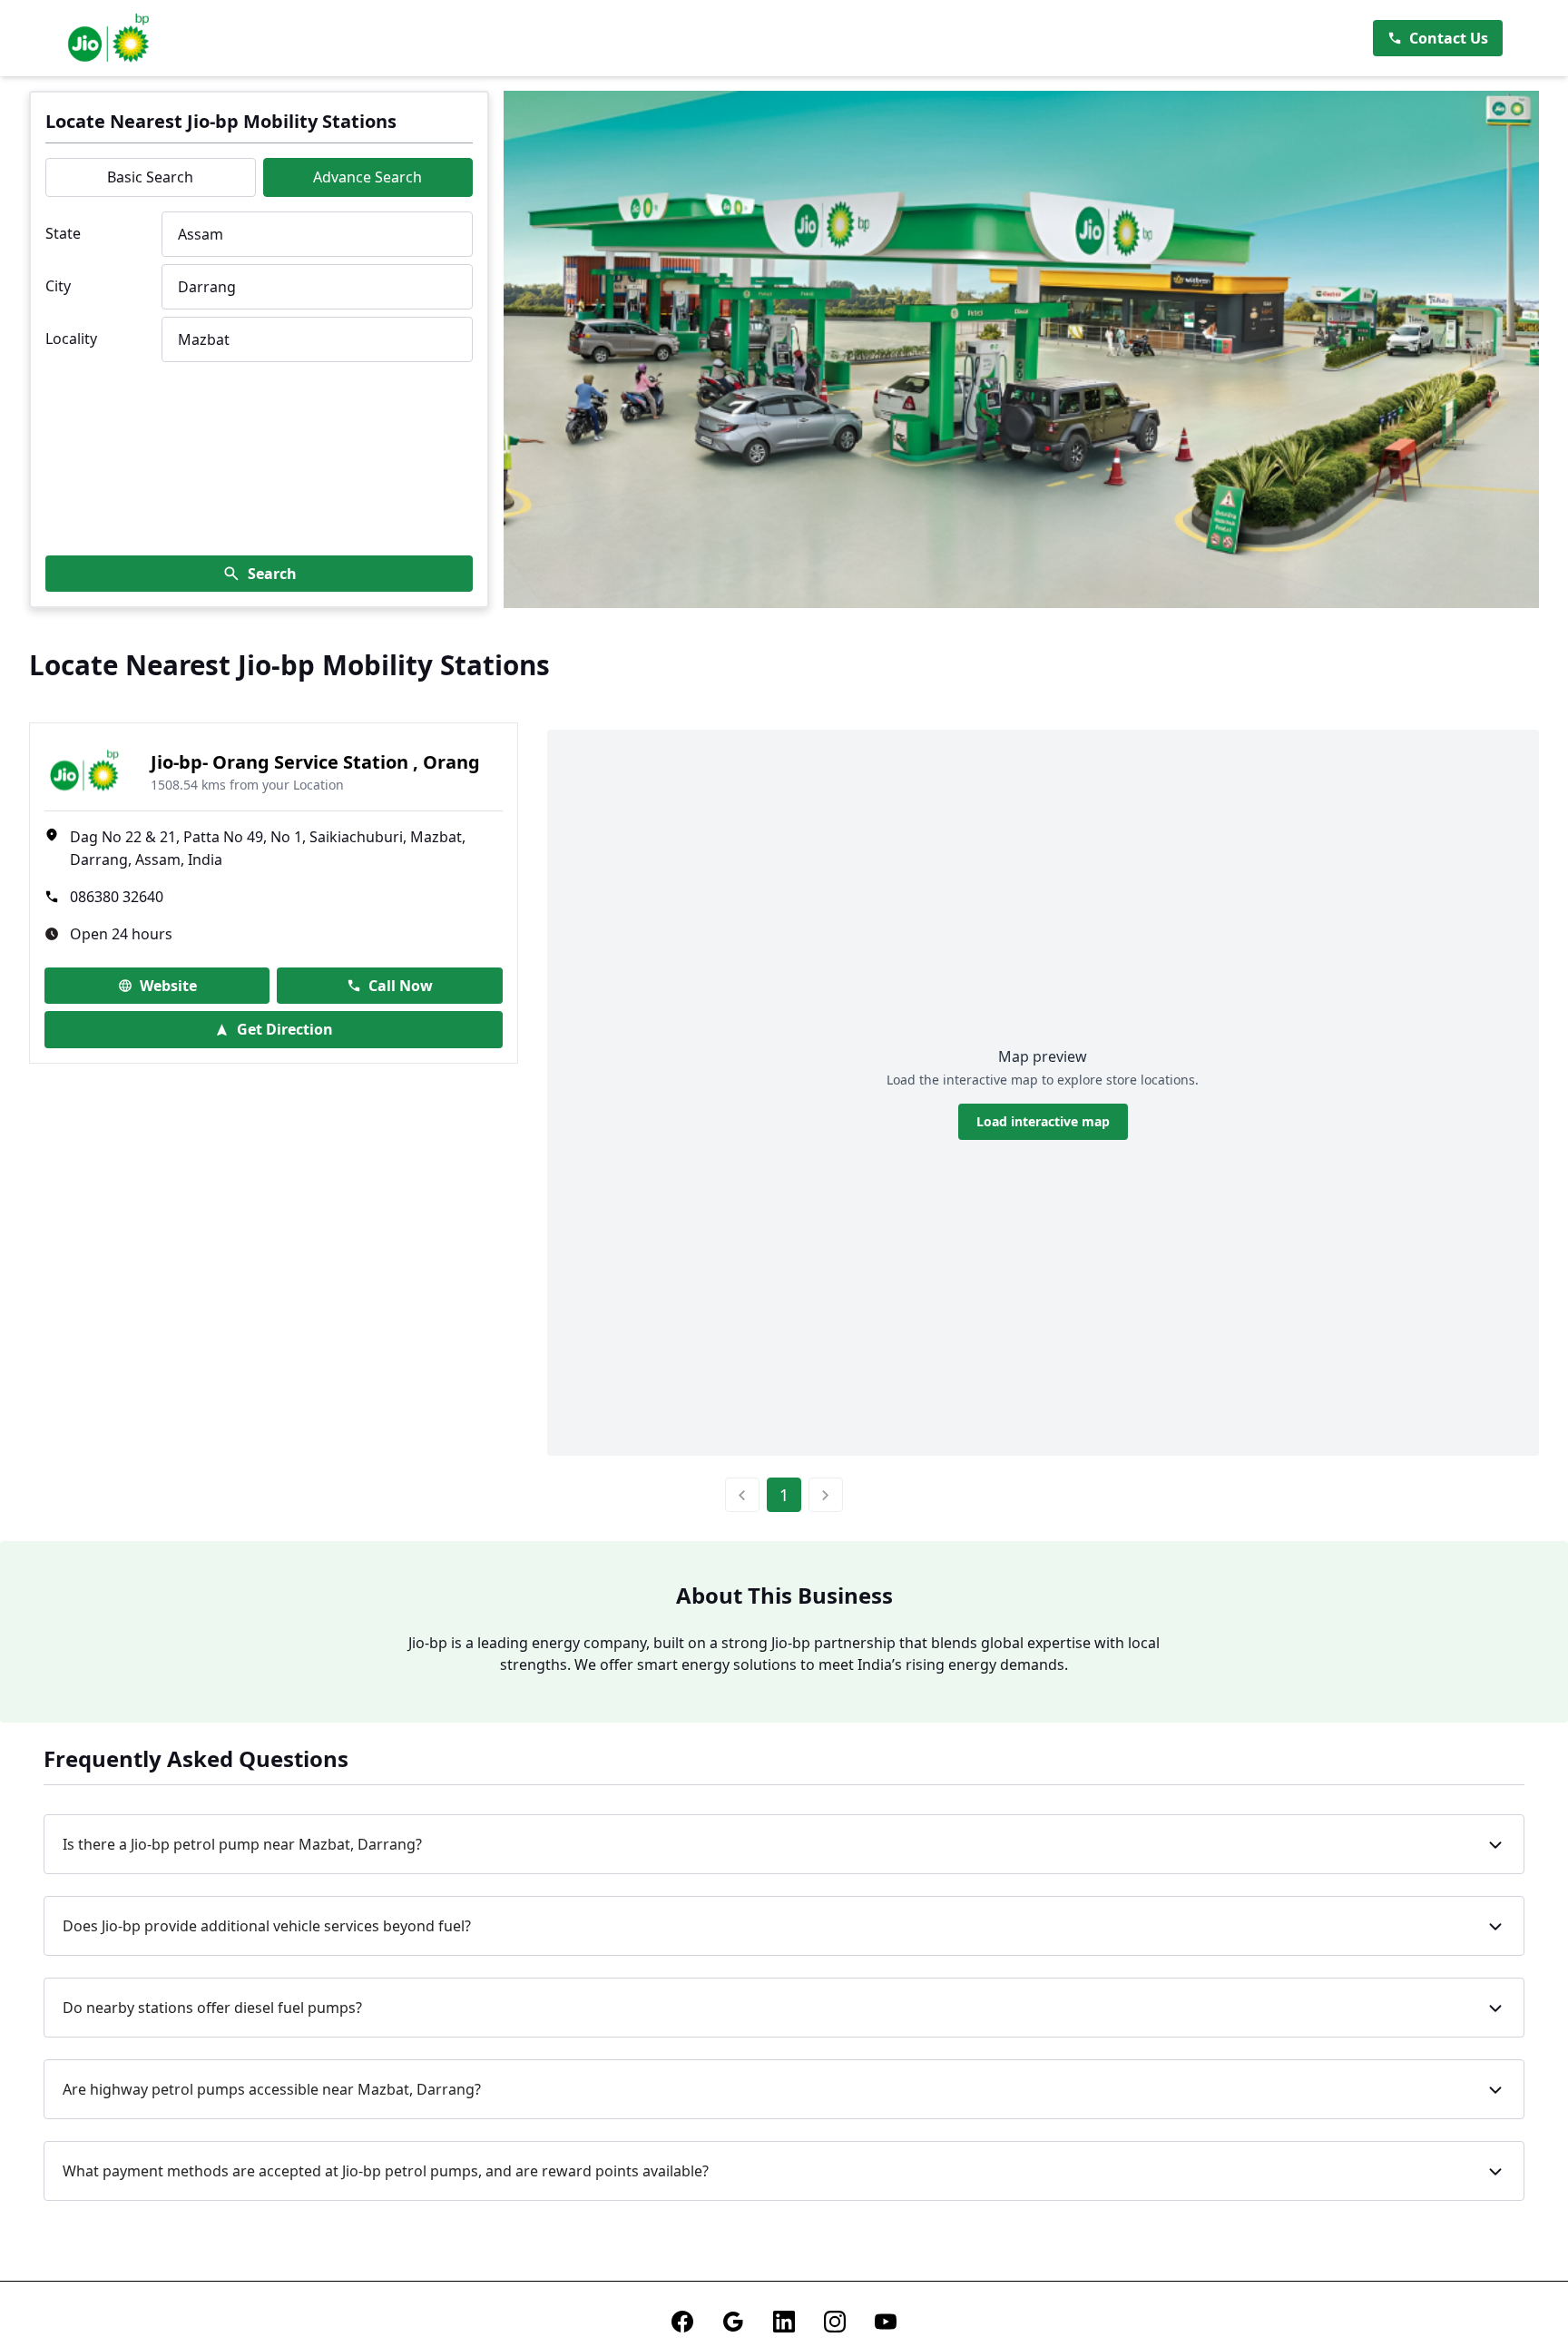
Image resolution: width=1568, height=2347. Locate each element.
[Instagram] (835, 2322)
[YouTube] (886, 2322)
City (58, 286)
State (63, 233)
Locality (71, 339)
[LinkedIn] (784, 2322)
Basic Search (150, 177)
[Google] (733, 2322)
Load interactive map (1043, 1121)
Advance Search (367, 177)
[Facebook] (682, 2322)
